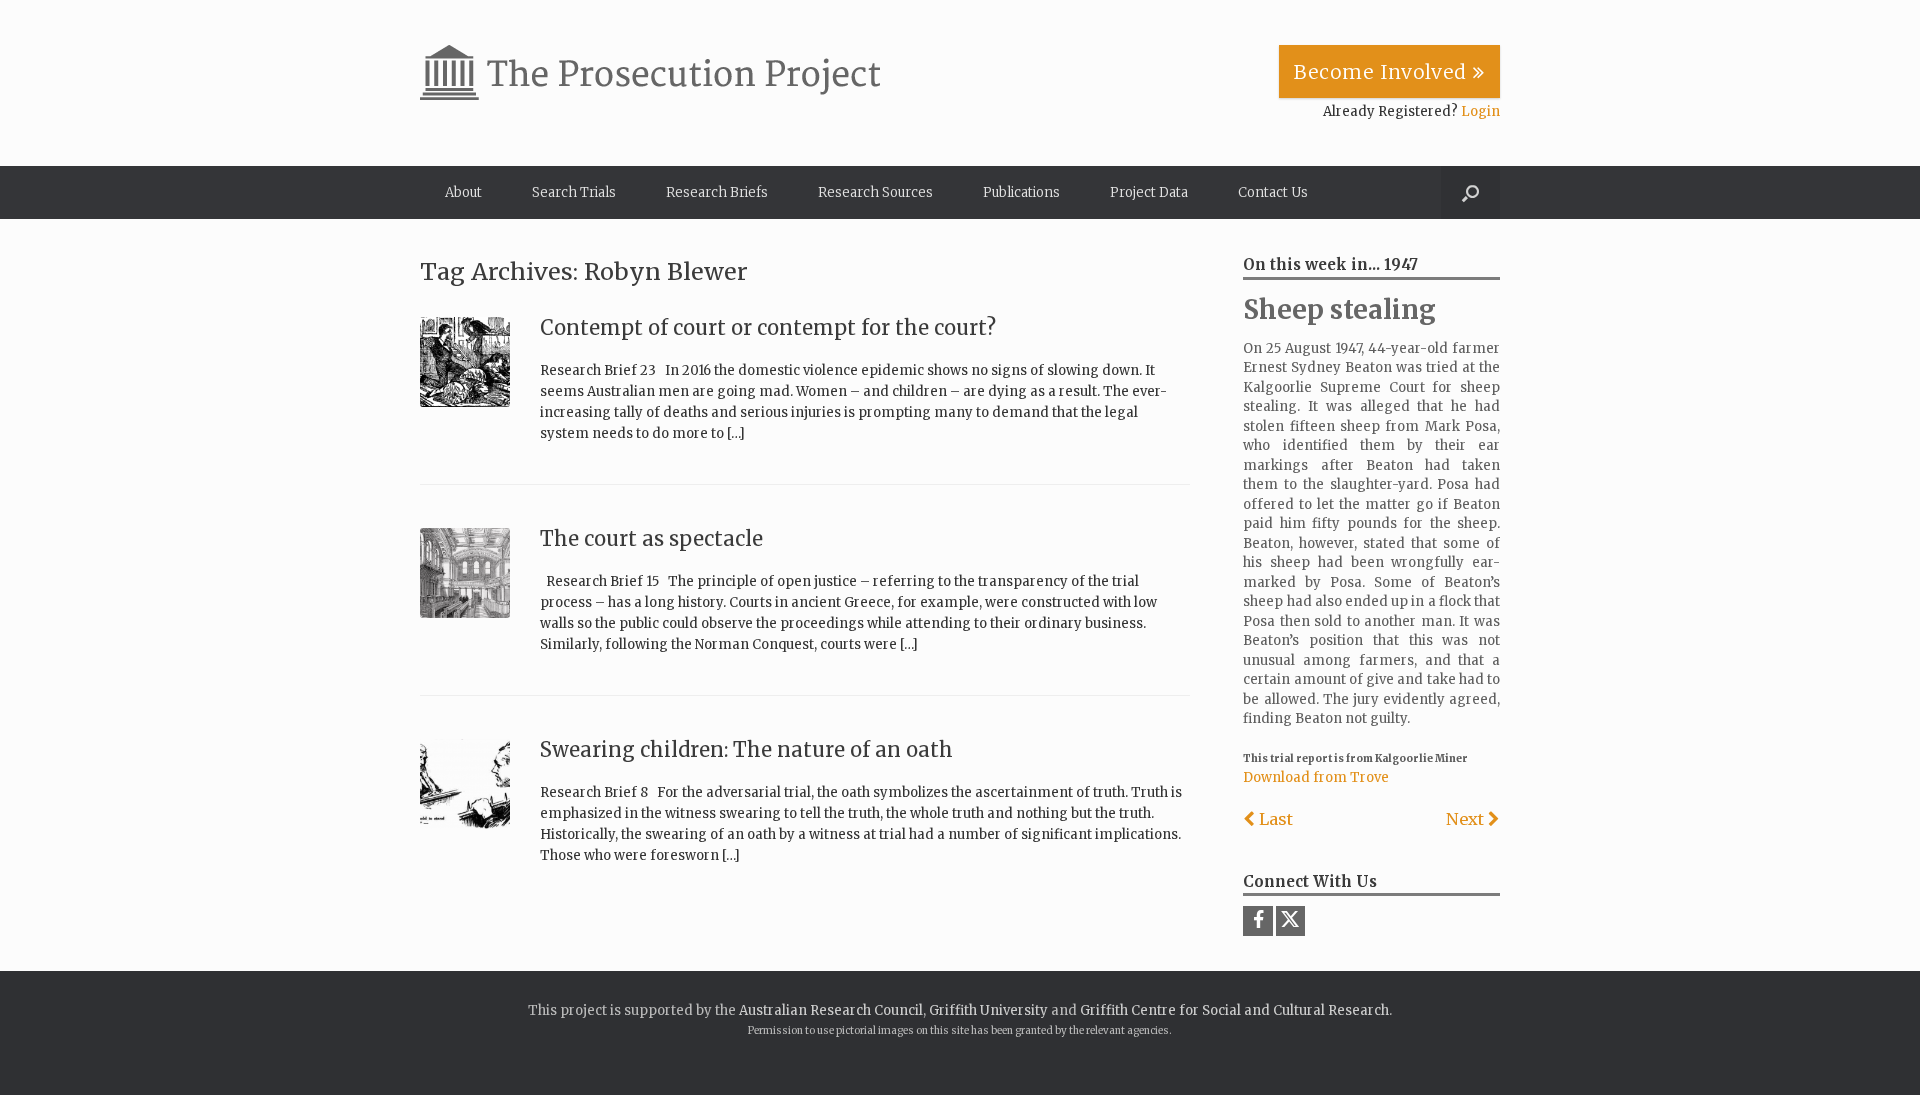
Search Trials (574, 192)
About (463, 192)
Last (1274, 819)
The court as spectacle (651, 538)
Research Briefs (717, 192)
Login (1480, 111)
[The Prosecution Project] (650, 72)
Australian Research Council (831, 1010)
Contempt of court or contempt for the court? (768, 327)
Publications (1021, 192)
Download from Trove (1316, 777)
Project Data (1149, 192)
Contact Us (1273, 192)
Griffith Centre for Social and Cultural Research (1234, 1010)
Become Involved (1384, 72)
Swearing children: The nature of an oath (746, 749)
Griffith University (988, 1010)
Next (1467, 819)
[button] (1470, 192)
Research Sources (875, 192)
